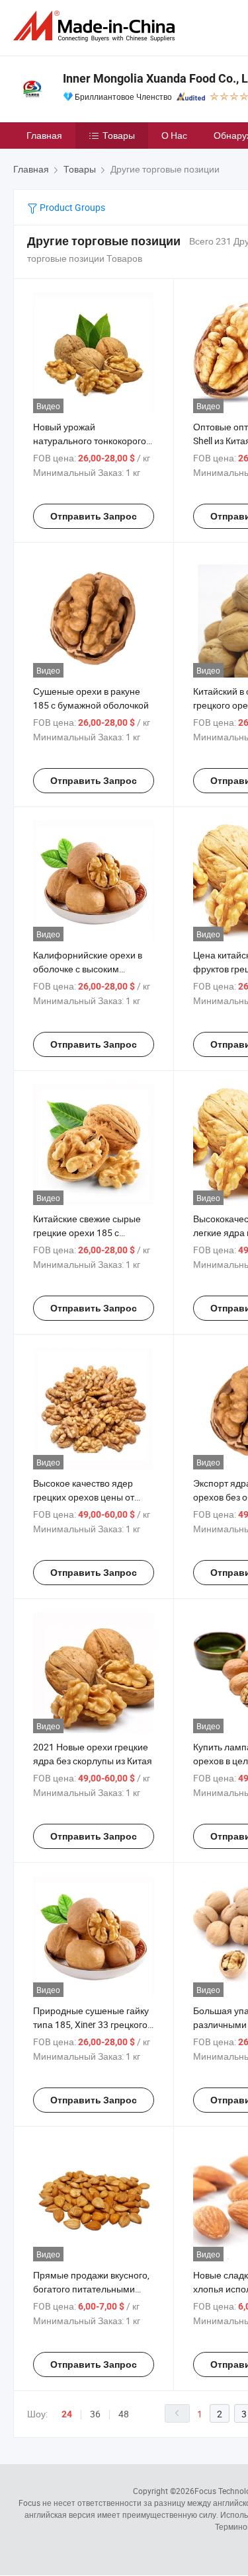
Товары (119, 135)
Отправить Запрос (94, 516)
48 (124, 2414)
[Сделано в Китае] (97, 26)
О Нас (174, 135)
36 (95, 2414)
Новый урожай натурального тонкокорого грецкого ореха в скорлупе (90, 441)
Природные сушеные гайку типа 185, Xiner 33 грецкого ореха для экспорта (91, 2024)
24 (67, 2414)
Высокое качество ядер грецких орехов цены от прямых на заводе (84, 1497)
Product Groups (71, 207)
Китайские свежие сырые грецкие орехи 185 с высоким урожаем (87, 1232)
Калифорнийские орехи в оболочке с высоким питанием (88, 969)
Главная (44, 135)
